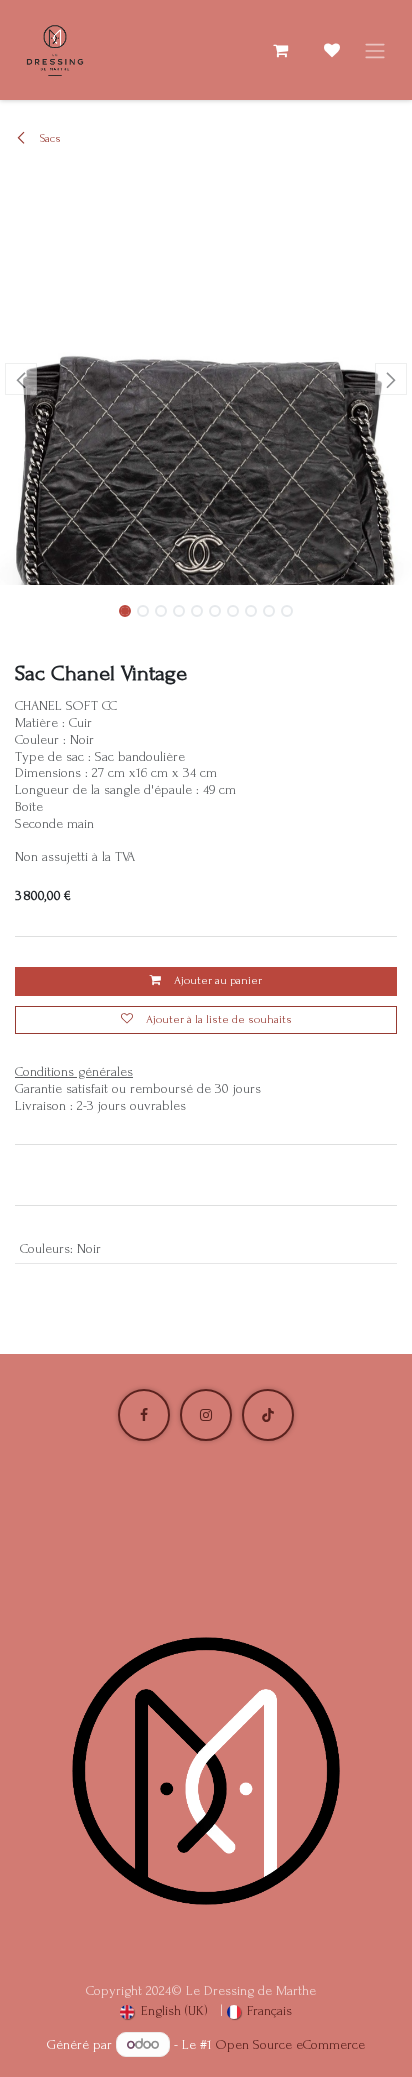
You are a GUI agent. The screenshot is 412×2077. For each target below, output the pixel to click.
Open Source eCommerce (290, 2044)
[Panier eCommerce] (280, 50)
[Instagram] (206, 1415)
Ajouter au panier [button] (216, 980)
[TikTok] (268, 1415)
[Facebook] (144, 1415)
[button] (20, 379)
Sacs (49, 138)
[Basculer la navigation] (375, 50)
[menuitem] (164, 2011)
